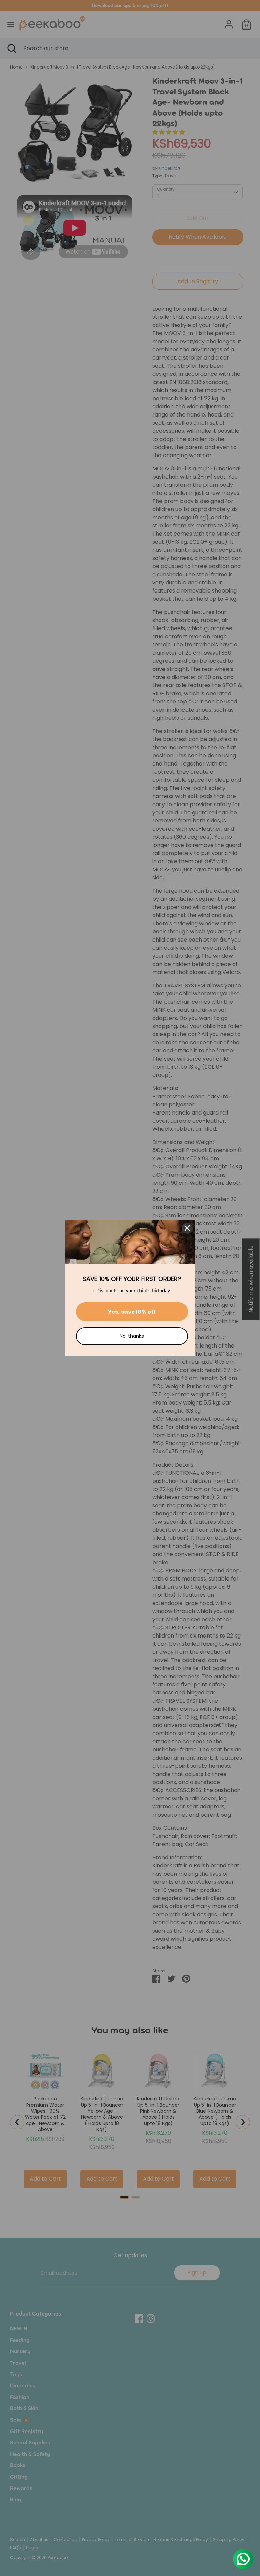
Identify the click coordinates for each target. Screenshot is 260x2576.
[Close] (187, 1228)
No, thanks (132, 1336)
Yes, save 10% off (132, 1312)
